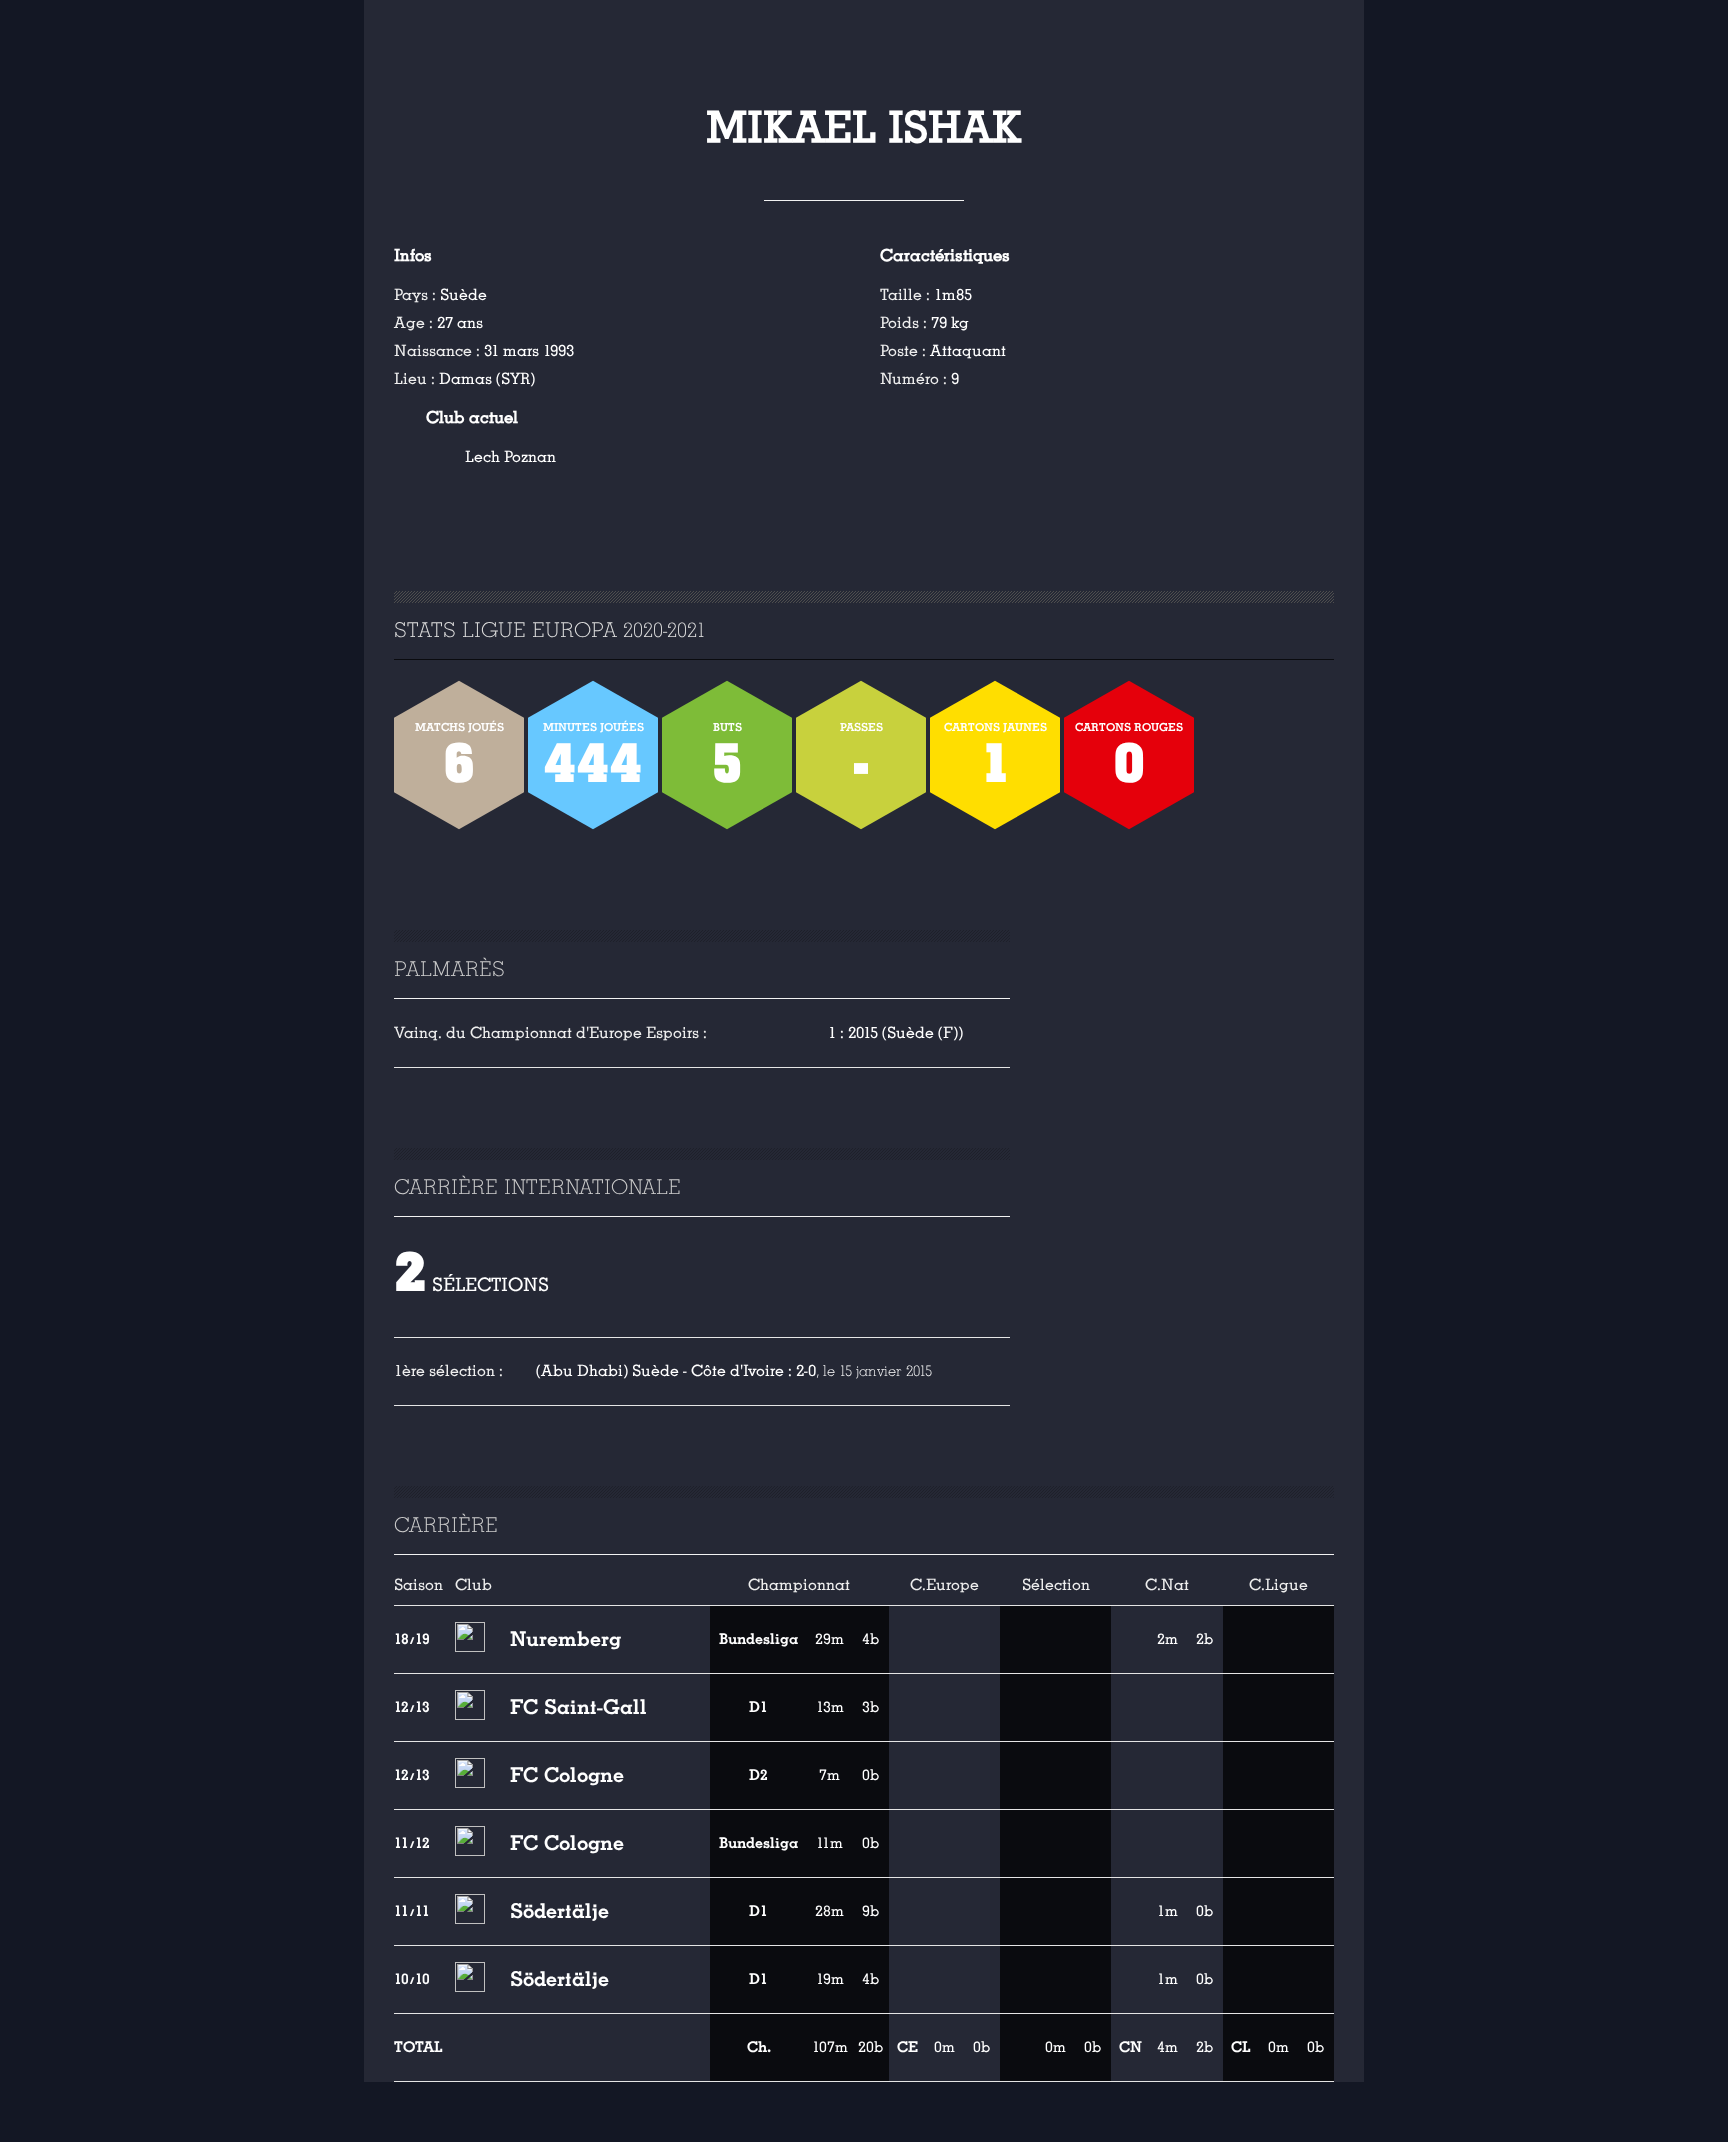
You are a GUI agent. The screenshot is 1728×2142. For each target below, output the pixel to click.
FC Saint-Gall (578, 1707)
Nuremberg (565, 1639)
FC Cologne (567, 1775)
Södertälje (559, 1911)
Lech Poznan (510, 457)
